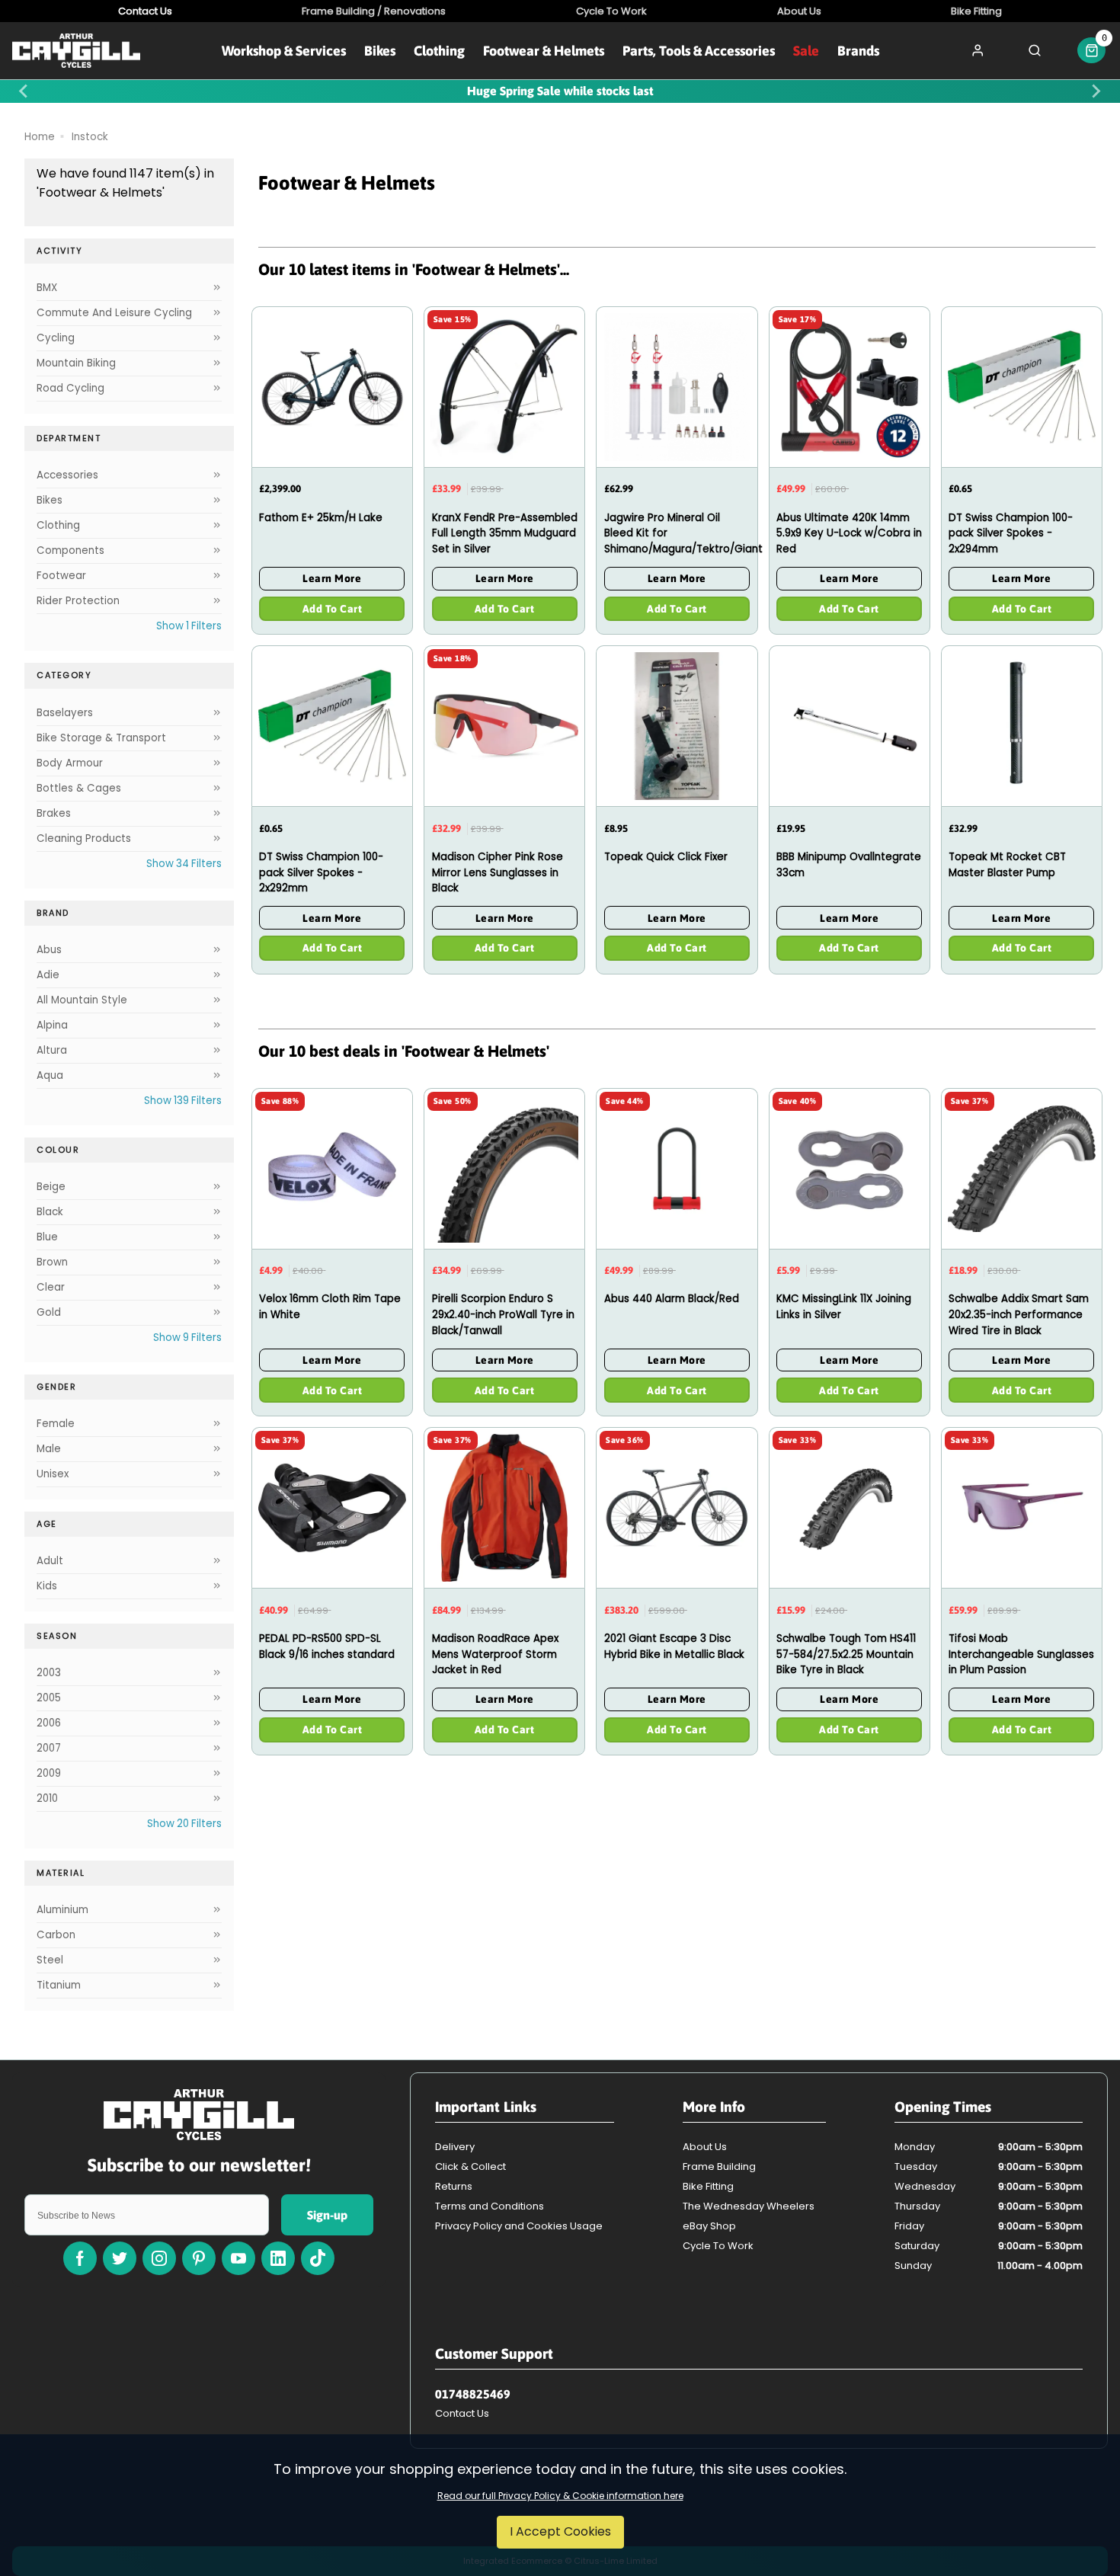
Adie (48, 975)
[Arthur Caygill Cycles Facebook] (80, 2258)
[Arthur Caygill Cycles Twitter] (120, 2258)
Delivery (455, 2147)
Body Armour (70, 763)
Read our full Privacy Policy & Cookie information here (560, 2496)
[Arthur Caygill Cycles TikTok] (318, 2258)
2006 (49, 1723)
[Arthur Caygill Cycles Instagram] (159, 2258)
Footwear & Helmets (544, 51)
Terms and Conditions (490, 2206)
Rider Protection (78, 601)
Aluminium (62, 1910)
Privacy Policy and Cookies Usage (519, 2226)
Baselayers (65, 713)
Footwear (61, 576)
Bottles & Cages (79, 788)
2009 (49, 1773)
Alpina (52, 1025)
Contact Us (462, 2413)
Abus (49, 950)
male (49, 1449)
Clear (51, 1287)
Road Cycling (70, 388)
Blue (47, 1237)
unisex (53, 1474)
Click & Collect (470, 2166)
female (56, 1424)
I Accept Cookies (560, 2531)
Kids (47, 1586)
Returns (454, 2186)
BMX (47, 288)
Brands (858, 51)
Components (70, 550)
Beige (51, 1187)
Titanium (59, 1985)
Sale (806, 51)
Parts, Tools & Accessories (699, 51)
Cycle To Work (718, 2246)
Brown (52, 1262)
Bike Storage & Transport (101, 738)
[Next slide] (1096, 91)
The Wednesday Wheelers (749, 2206)
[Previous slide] (24, 91)
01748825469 (473, 2394)
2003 (49, 1673)
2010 (47, 1798)
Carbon (56, 1935)
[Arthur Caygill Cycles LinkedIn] (278, 2258)
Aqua (50, 1075)
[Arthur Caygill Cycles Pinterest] (199, 2258)
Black (50, 1212)
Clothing (439, 51)
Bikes (380, 51)
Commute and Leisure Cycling (114, 313)
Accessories (67, 475)
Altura (52, 1050)
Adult (50, 1561)
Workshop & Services (284, 51)
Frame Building (719, 2166)
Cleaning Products (84, 838)
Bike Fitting (708, 2186)
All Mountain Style (82, 1000)
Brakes (54, 813)
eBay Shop (709, 2226)
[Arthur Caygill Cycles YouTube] (238, 2258)
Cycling (56, 338)
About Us (705, 2147)
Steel (50, 1960)
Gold (49, 1312)
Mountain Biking (76, 363)
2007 (49, 1748)
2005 (49, 1698)
